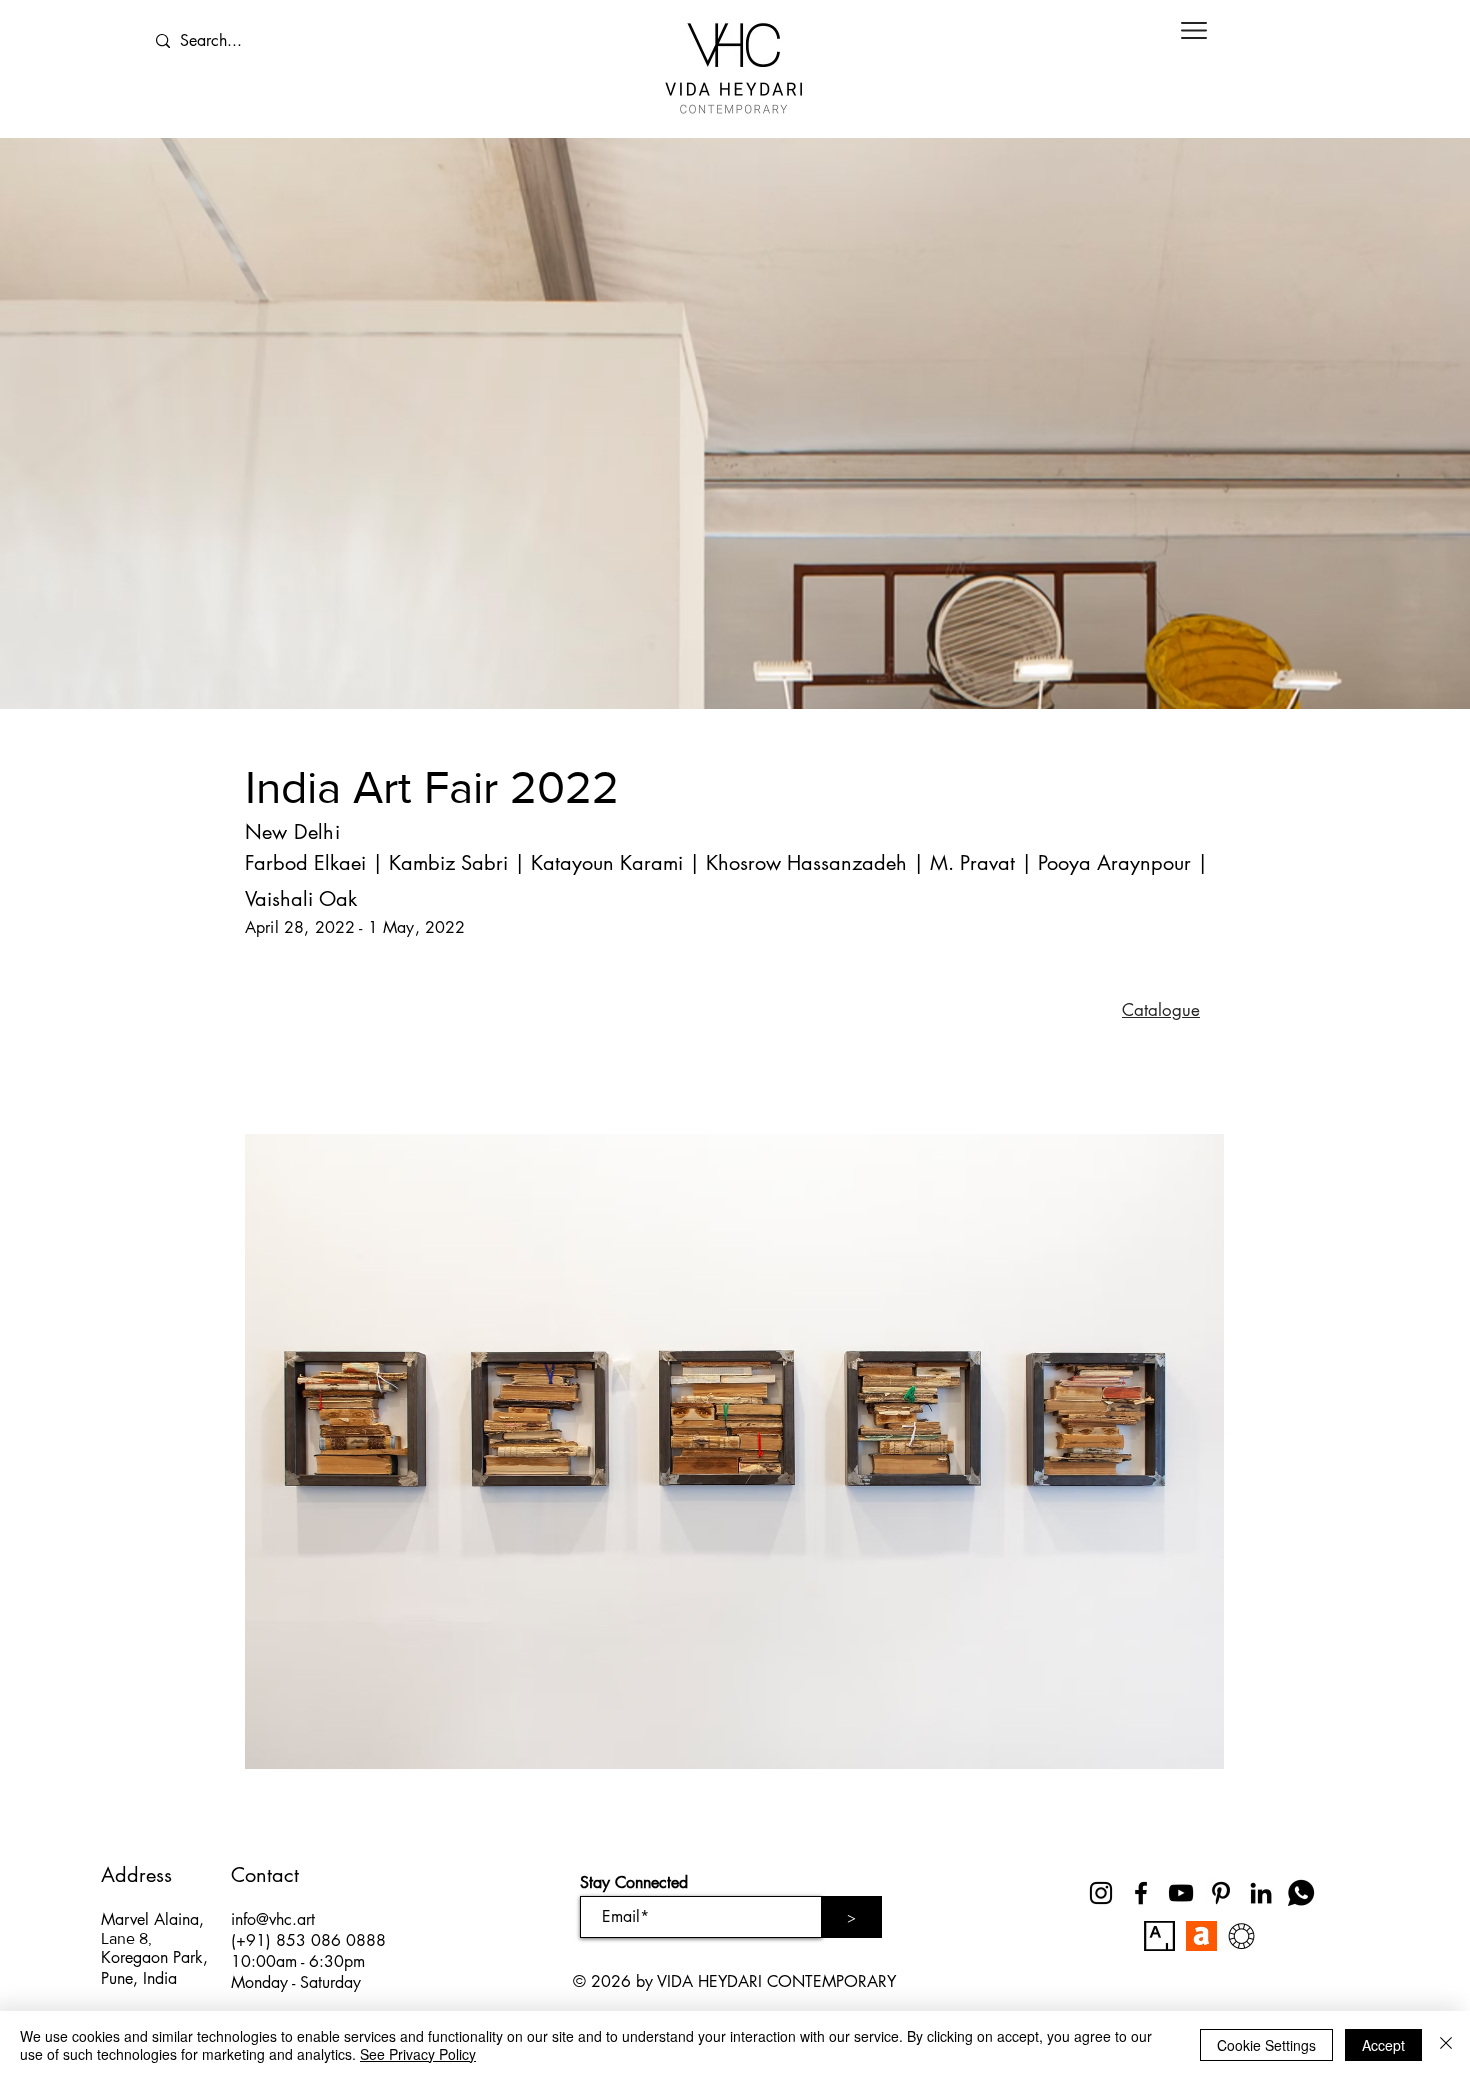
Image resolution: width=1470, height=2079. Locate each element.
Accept (1383, 2045)
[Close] (1446, 2045)
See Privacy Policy (418, 2054)
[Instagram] (1101, 1893)
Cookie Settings (1266, 2045)
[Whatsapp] (1301, 1893)
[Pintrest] (1221, 1893)
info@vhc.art (273, 1919)
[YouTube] (1181, 1893)
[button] (1194, 30)
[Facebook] (1141, 1893)
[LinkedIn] (1261, 1893)
